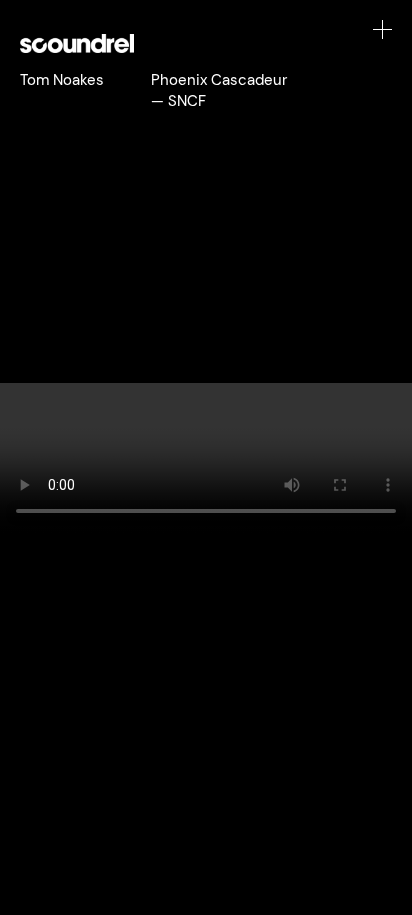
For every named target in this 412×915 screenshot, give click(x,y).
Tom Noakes (62, 80)
